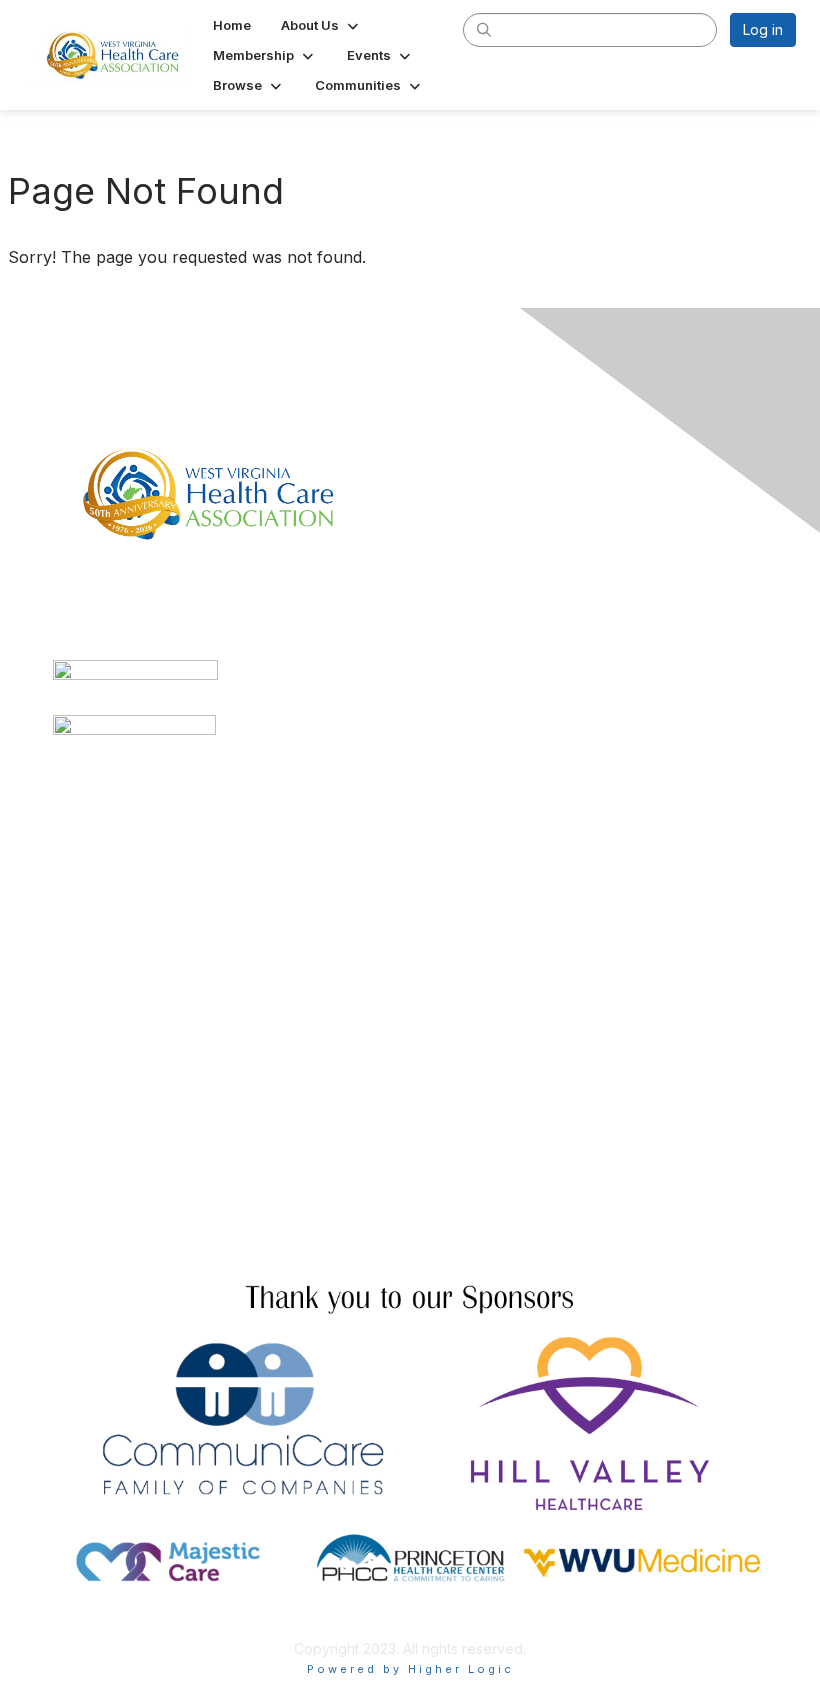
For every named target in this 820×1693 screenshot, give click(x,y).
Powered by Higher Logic (410, 1669)
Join (67, 1093)
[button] (321, 25)
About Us (83, 1224)
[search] (484, 29)
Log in (763, 29)
